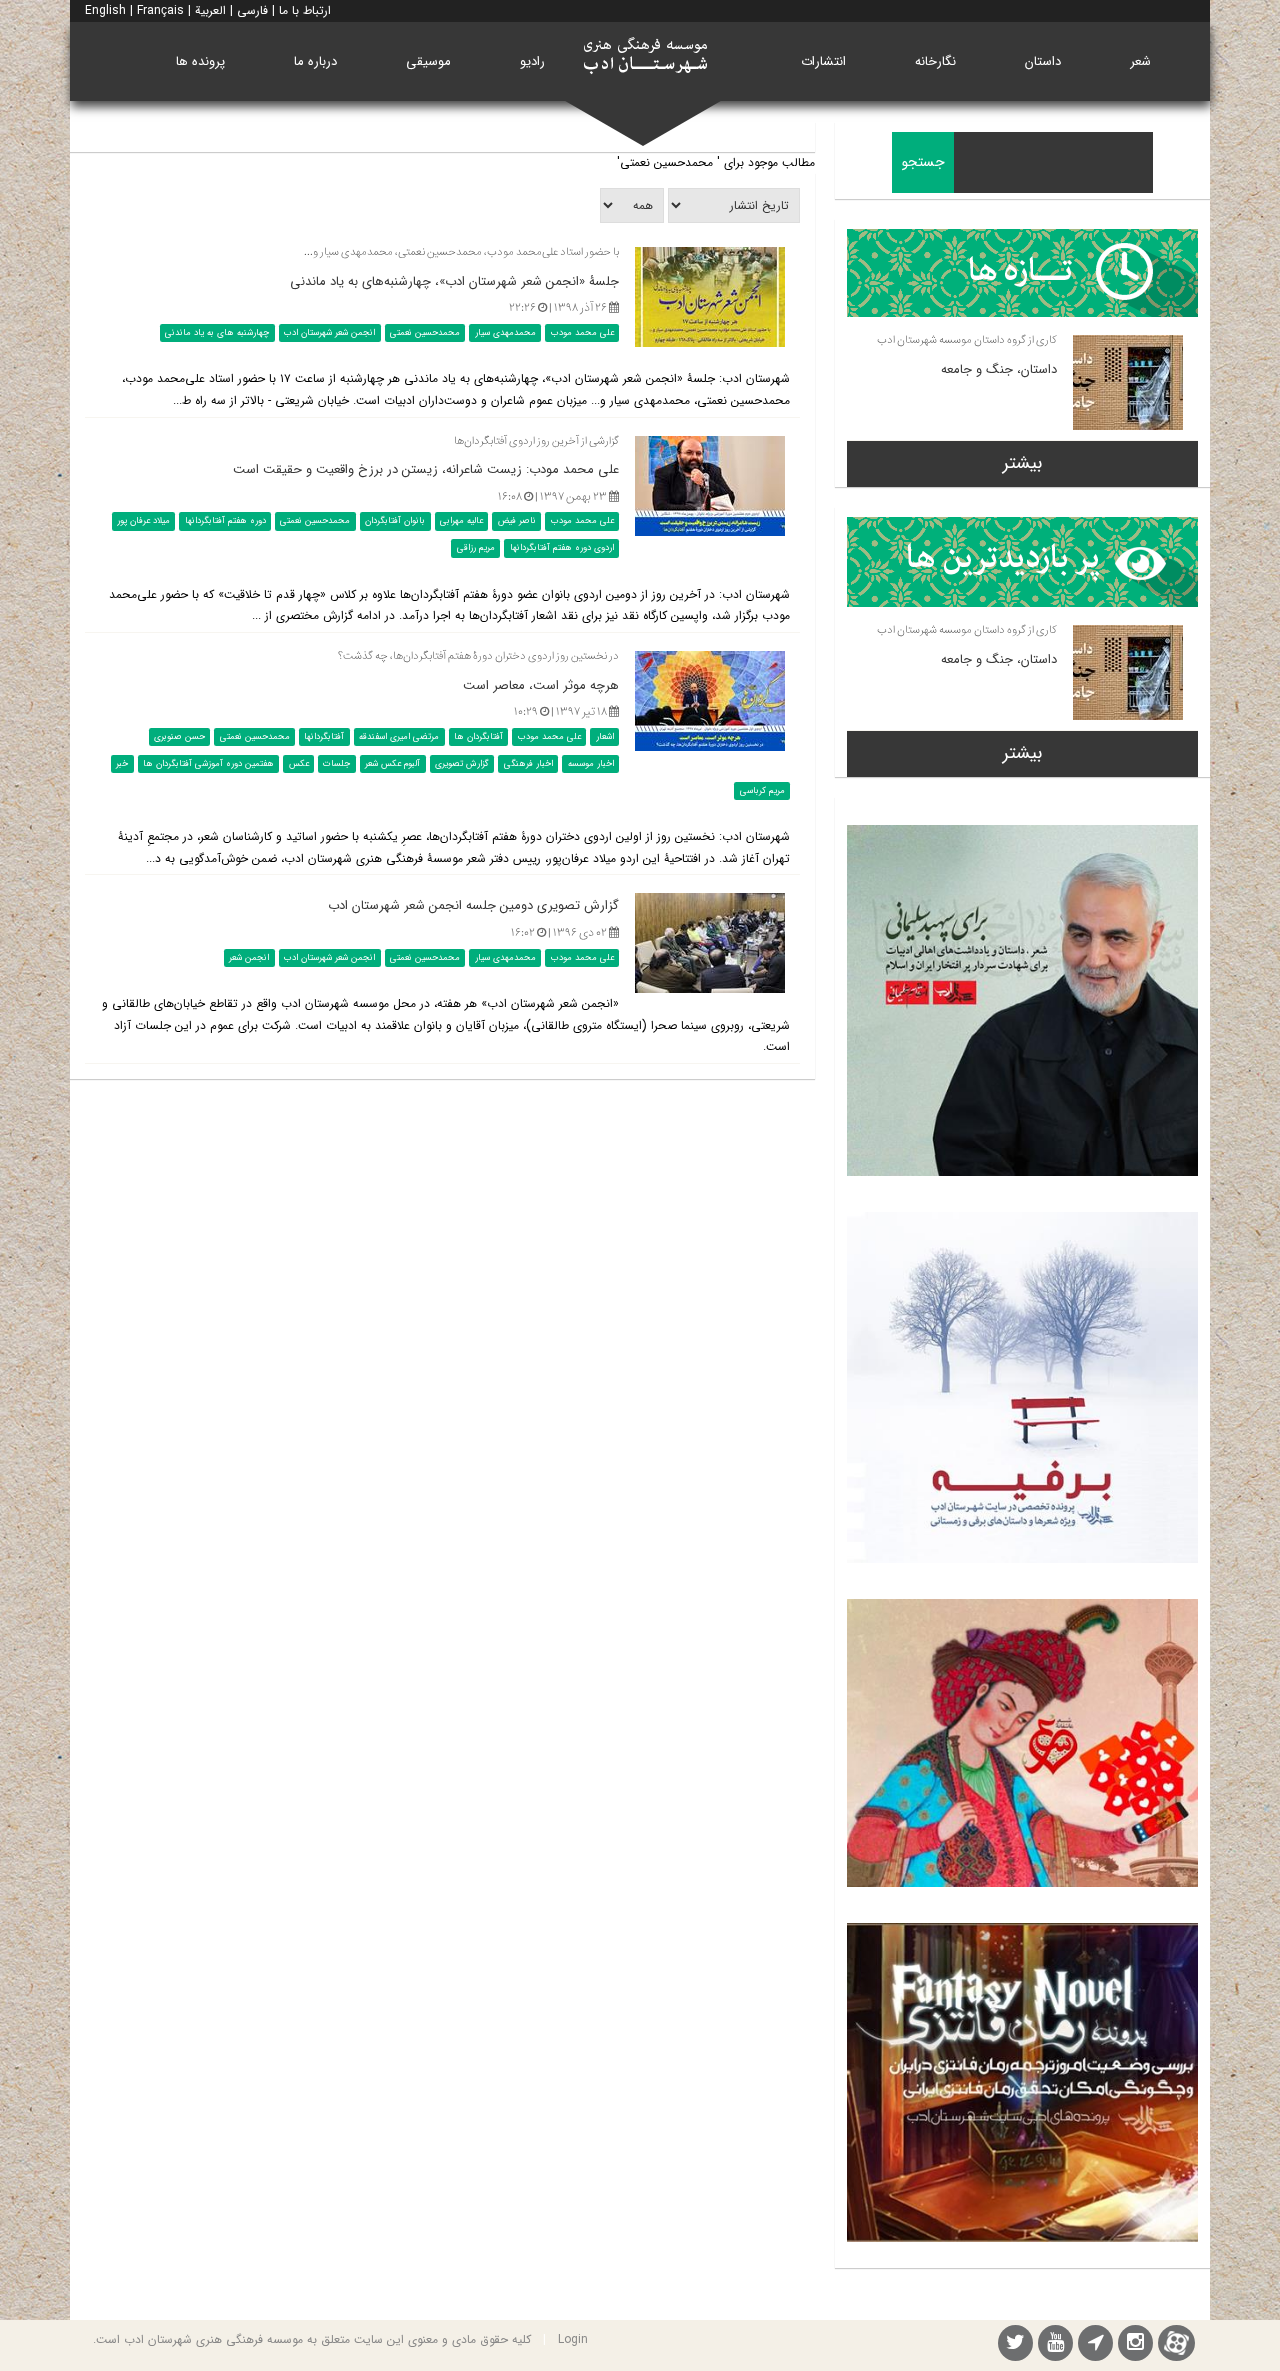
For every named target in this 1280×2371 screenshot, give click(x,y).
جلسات (336, 764)
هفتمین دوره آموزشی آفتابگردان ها (208, 764)
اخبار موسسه (591, 764)
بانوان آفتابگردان (395, 521)
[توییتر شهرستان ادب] (1015, 2345)
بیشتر (1022, 463)
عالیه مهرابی (461, 521)
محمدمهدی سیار (505, 333)
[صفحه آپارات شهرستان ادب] (1176, 2342)
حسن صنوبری (179, 737)
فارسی (252, 10)
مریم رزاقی (476, 548)
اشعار (605, 737)
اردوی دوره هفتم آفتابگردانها (562, 548)
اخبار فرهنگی (528, 764)
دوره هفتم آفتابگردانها (225, 521)
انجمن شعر (249, 957)
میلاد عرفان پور (143, 521)
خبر (122, 764)
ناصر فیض (517, 521)
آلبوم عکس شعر (392, 764)
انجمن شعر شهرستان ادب (329, 333)
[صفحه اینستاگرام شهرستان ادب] (1135, 2345)
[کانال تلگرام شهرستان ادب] (1095, 2345)
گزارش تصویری (462, 764)
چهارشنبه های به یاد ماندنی (217, 333)
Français (160, 10)
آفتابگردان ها (478, 737)
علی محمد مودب (582, 333)
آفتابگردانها (324, 737)
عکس (299, 764)
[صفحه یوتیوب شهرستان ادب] (1055, 2345)
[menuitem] (1140, 61)
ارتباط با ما (305, 10)
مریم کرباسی (762, 791)
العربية (210, 10)
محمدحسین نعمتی (425, 333)
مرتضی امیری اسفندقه (399, 737)
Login (573, 2339)
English (105, 10)
